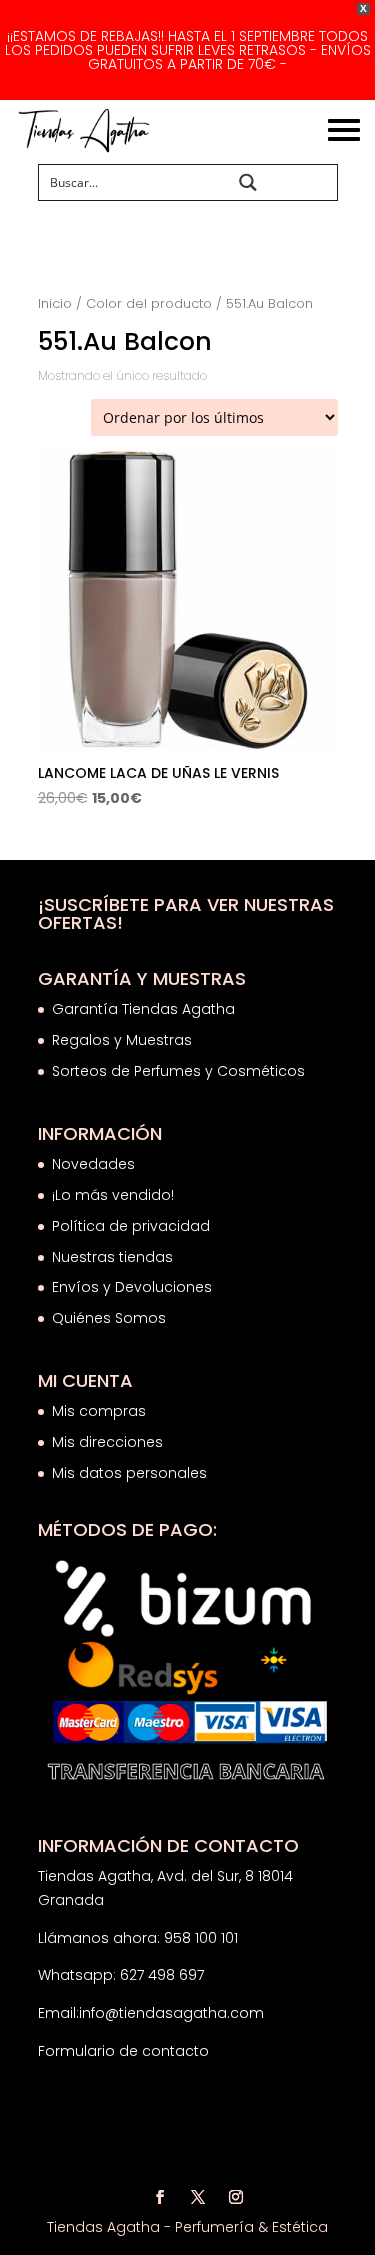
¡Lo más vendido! (113, 1195)
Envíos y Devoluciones (134, 1287)
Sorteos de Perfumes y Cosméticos (178, 1071)
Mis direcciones (107, 1442)
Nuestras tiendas (114, 1257)
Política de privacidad (131, 1226)
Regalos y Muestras (122, 1040)
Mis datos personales (129, 1473)
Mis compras (99, 1411)
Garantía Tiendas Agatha (143, 1009)
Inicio (55, 303)
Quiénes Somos (109, 1318)
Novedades (93, 1164)
